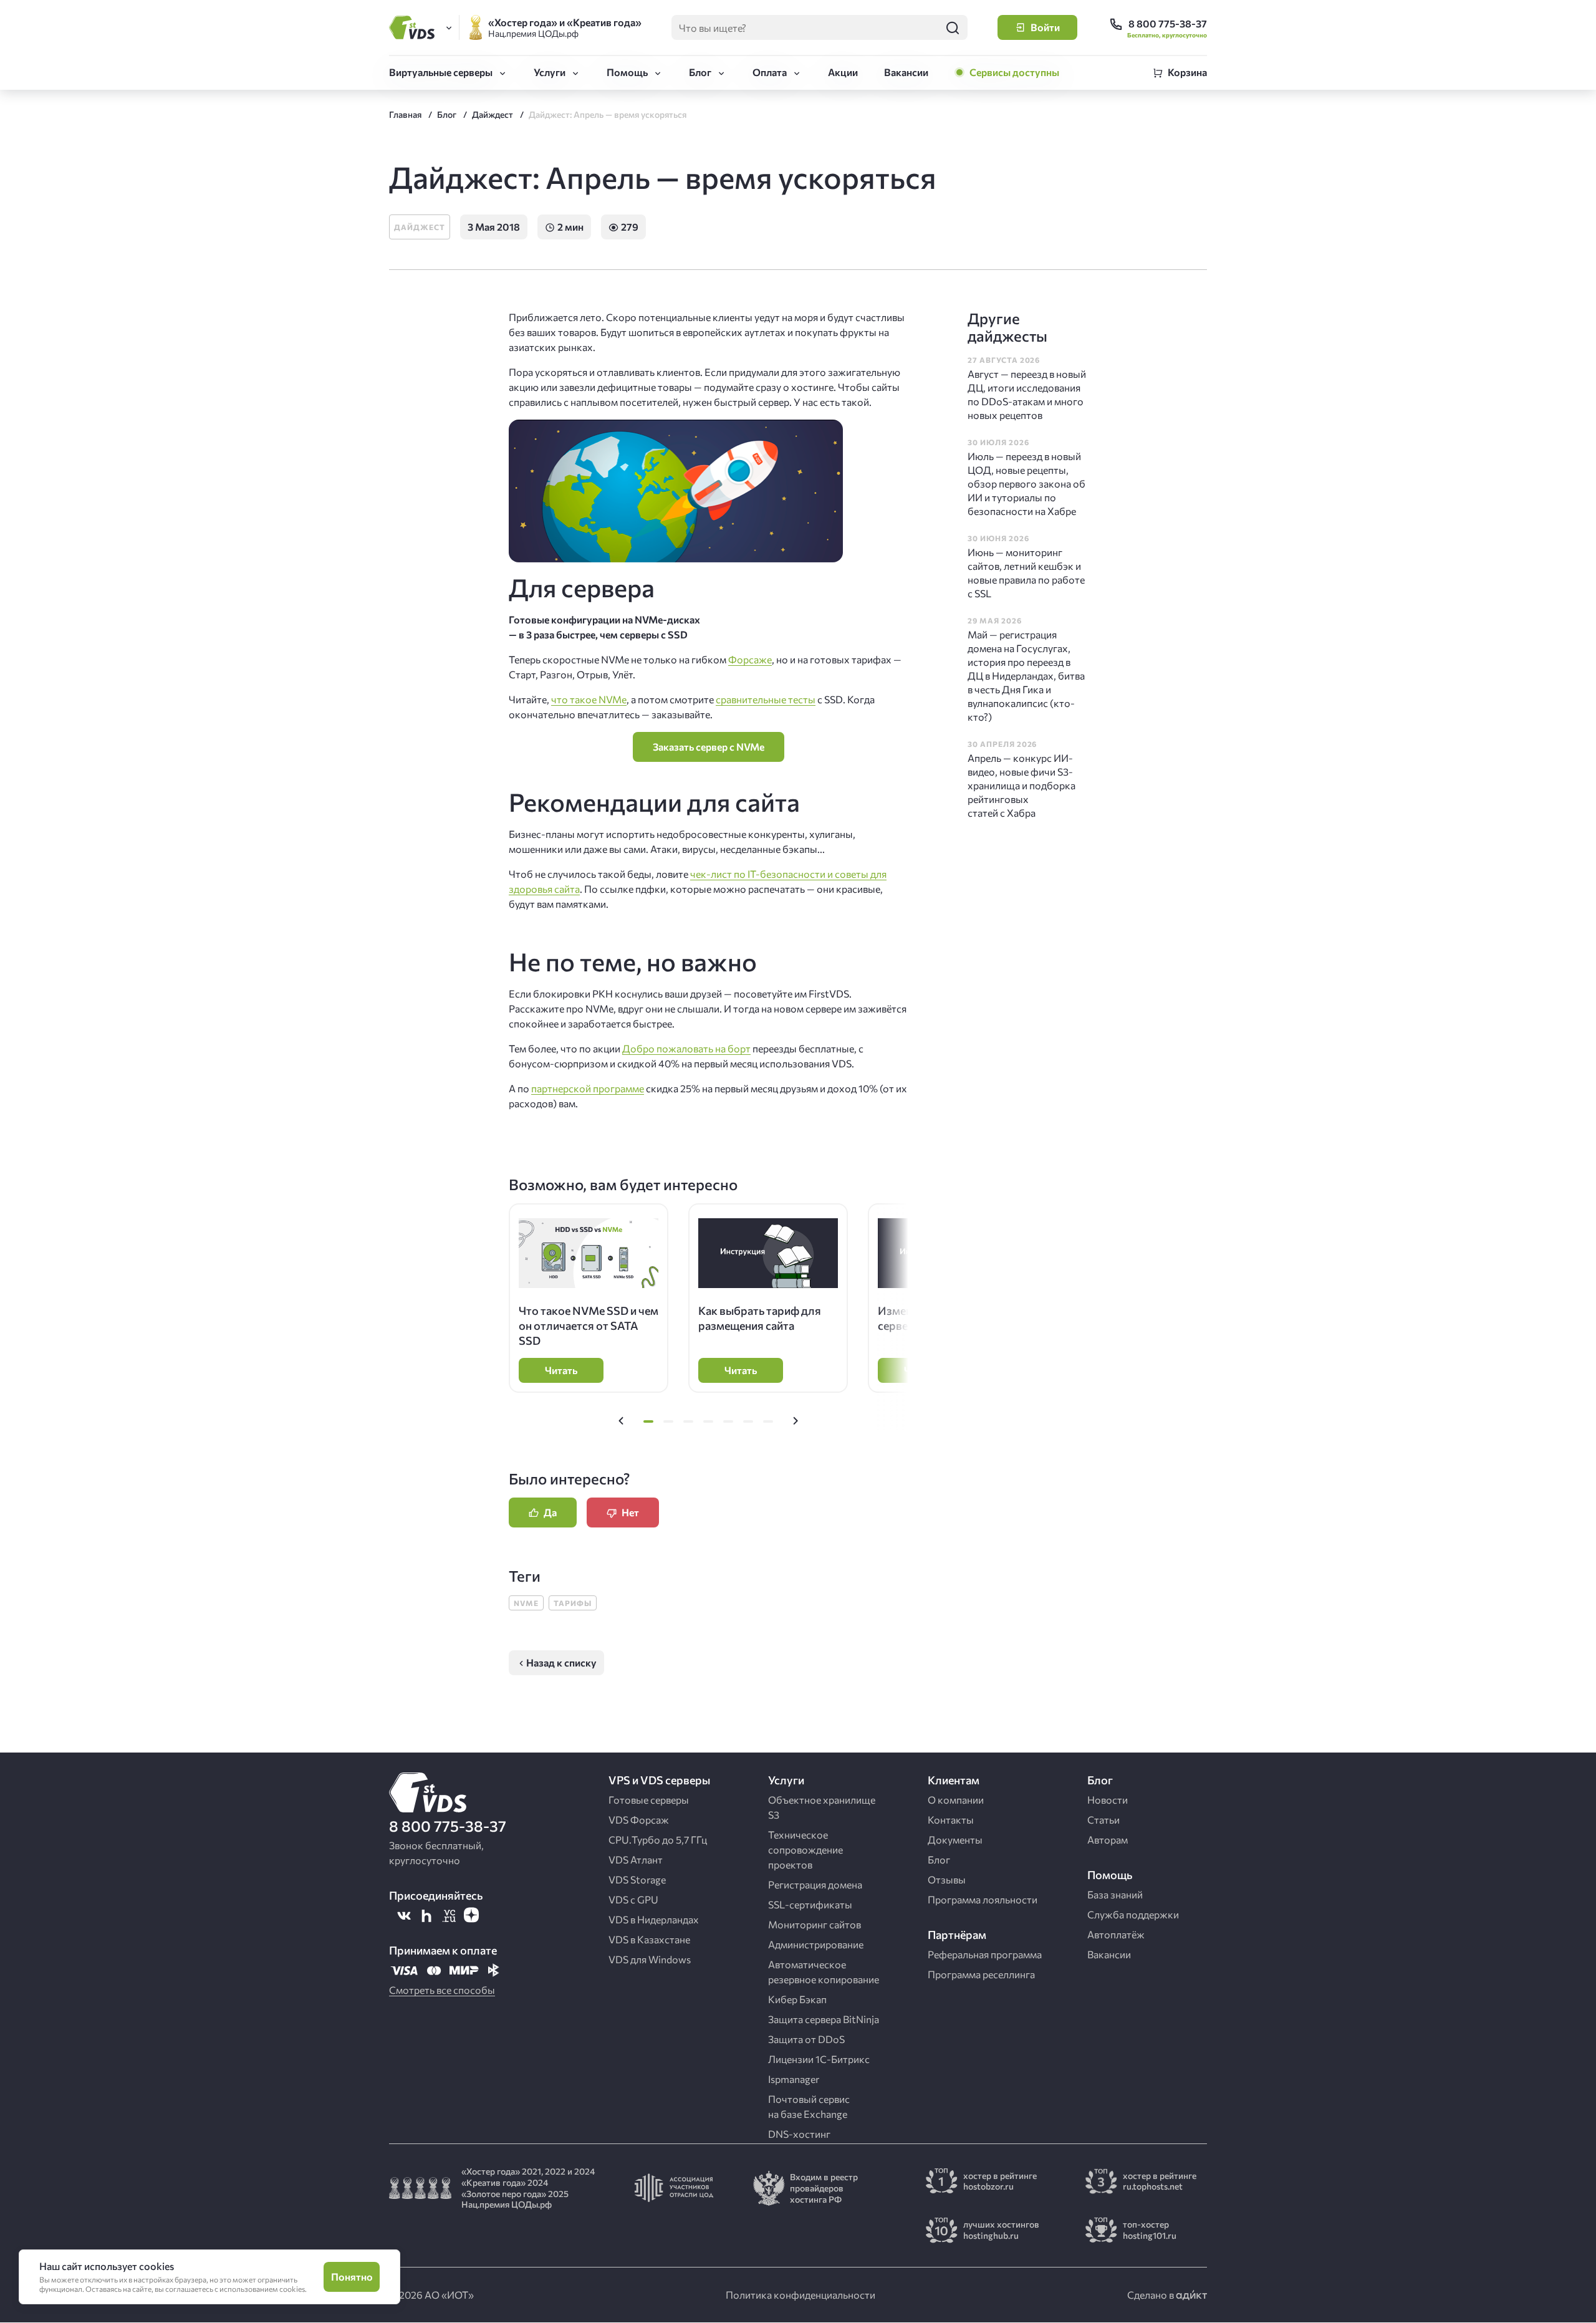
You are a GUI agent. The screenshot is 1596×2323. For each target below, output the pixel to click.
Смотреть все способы (442, 1990)
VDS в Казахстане (649, 1939)
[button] (621, 1421)
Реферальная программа (985, 1954)
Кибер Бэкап (797, 1999)
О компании (956, 1800)
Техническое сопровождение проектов (805, 1849)
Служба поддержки (1133, 1914)
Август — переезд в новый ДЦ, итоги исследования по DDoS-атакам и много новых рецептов (1027, 394)
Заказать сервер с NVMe (709, 747)
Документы (955, 1840)
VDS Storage (637, 1879)
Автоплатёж (1116, 1934)
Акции (843, 72)
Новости (1108, 1800)
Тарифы (573, 1603)
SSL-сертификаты (810, 1904)
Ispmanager (794, 2079)
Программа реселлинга (981, 1974)
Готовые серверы (649, 1800)
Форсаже (750, 659)
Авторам (1108, 1840)
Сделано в (1151, 2295)
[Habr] (426, 1915)
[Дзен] (471, 1915)
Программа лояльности (983, 1899)
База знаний (1115, 1894)
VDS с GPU (633, 1899)
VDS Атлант (636, 1859)
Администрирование (816, 1944)
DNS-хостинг (799, 2134)
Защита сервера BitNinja (824, 2019)
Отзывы (947, 1879)
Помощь (627, 72)
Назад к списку (561, 1662)
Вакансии (906, 72)
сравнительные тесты (766, 699)
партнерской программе (588, 1088)
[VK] (404, 1915)
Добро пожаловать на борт (686, 1048)
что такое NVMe (589, 699)
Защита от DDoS (806, 2039)
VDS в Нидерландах (654, 1919)
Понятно (352, 2277)
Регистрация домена (815, 1884)
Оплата (770, 72)
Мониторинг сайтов (815, 1924)
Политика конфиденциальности (800, 2295)
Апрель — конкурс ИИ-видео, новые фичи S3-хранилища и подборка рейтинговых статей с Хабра (1022, 785)
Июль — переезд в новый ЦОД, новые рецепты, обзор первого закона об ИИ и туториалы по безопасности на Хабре (1026, 483)
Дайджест (420, 227)
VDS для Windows (650, 1959)
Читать (561, 1370)
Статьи (1103, 1820)
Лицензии (819, 2059)
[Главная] (414, 27)
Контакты (951, 1820)
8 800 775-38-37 (448, 1826)
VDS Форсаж (639, 1820)
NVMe (526, 1603)
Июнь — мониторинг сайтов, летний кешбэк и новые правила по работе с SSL (1026, 573)
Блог (700, 72)
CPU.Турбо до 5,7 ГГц (658, 1840)
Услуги (550, 72)
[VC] (449, 1915)
